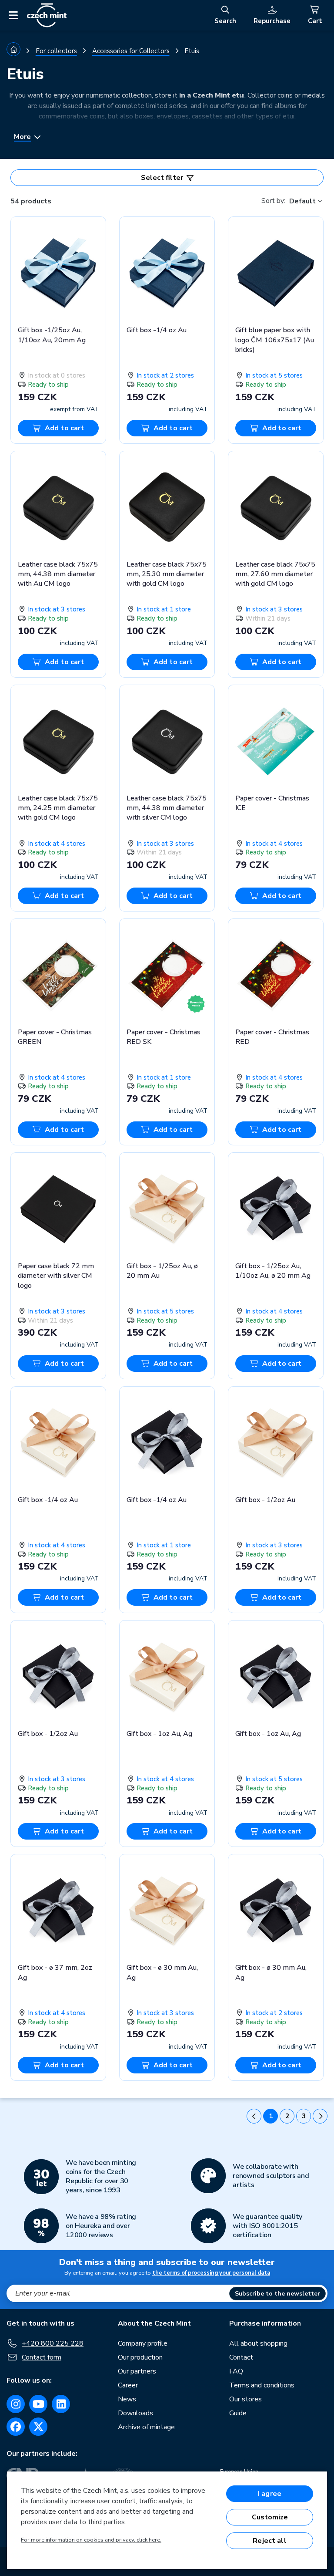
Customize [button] (270, 2517)
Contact (241, 2357)
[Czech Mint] (47, 15)
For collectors (56, 51)
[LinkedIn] (61, 2404)
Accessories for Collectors (131, 51)
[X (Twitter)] (38, 2427)
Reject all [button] (270, 2541)
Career (128, 2385)
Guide (238, 2413)
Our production (140, 2357)
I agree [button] (270, 2494)
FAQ (236, 2371)
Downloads (135, 2413)
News (127, 2399)
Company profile (143, 2343)
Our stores (245, 2399)
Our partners (137, 2371)
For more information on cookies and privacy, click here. (91, 2540)
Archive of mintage (146, 2427)
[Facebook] (16, 2427)
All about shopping (258, 2343)
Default (302, 201)
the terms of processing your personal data (211, 2273)
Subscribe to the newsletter (277, 2294)
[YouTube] (38, 2404)
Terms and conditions (262, 2385)
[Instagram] (16, 2404)
